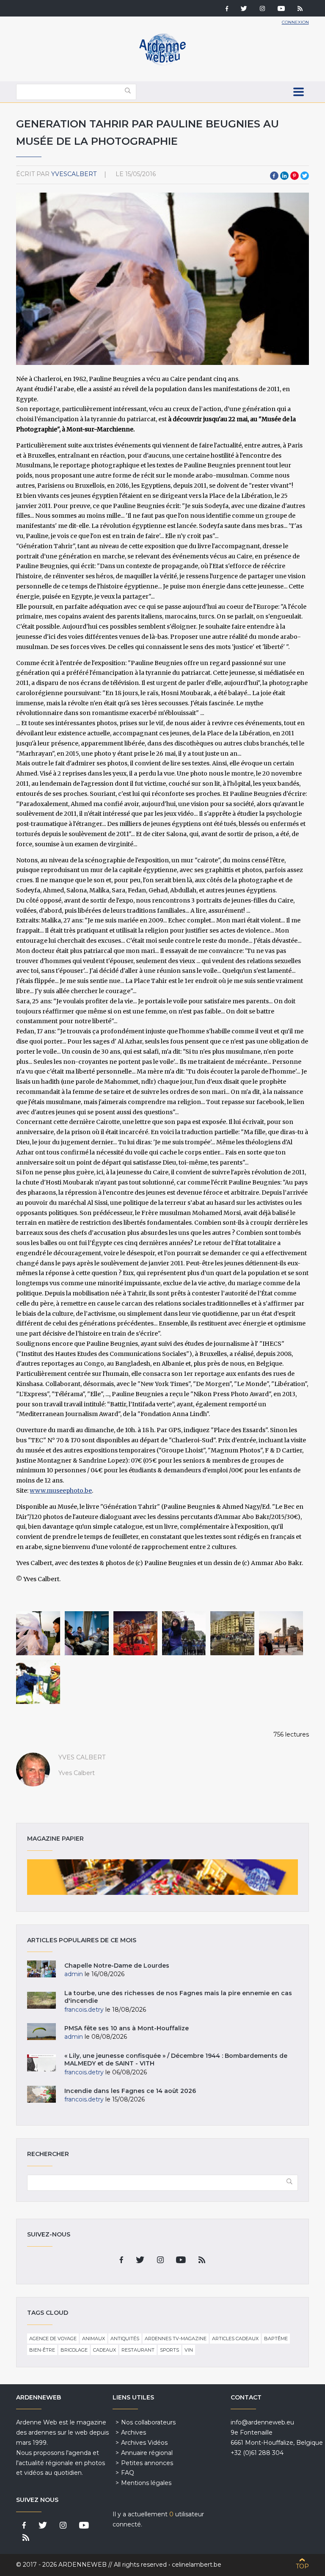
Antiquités (125, 2339)
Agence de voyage (53, 2339)
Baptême (276, 2339)
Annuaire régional (147, 2453)
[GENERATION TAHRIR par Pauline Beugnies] (38, 1633)
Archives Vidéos (144, 2443)
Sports (169, 2350)
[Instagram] (262, 9)
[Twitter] (244, 9)
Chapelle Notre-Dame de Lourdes (117, 1966)
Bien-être (42, 2350)
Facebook (274, 176)
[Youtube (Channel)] (281, 9)
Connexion (295, 22)
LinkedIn (284, 176)
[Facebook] (227, 9)
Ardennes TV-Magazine (176, 2339)
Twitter (305, 176)
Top (302, 2566)
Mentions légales (146, 2483)
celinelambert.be (197, 2565)
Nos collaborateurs (148, 2422)
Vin (189, 2350)
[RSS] (300, 9)
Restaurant (138, 2350)
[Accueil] (162, 64)
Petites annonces (147, 2463)
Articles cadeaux (235, 2339)
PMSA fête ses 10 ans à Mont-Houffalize (127, 2028)
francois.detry (84, 2010)
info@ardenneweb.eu (262, 2422)
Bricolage (74, 2350)
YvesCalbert (74, 174)
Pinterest (295, 176)
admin (74, 1974)
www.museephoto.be (61, 1491)
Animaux (94, 2339)
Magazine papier (162, 1877)
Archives (134, 2432)
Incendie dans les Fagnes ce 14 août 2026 (130, 2091)
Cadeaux (105, 2350)
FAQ (128, 2473)
